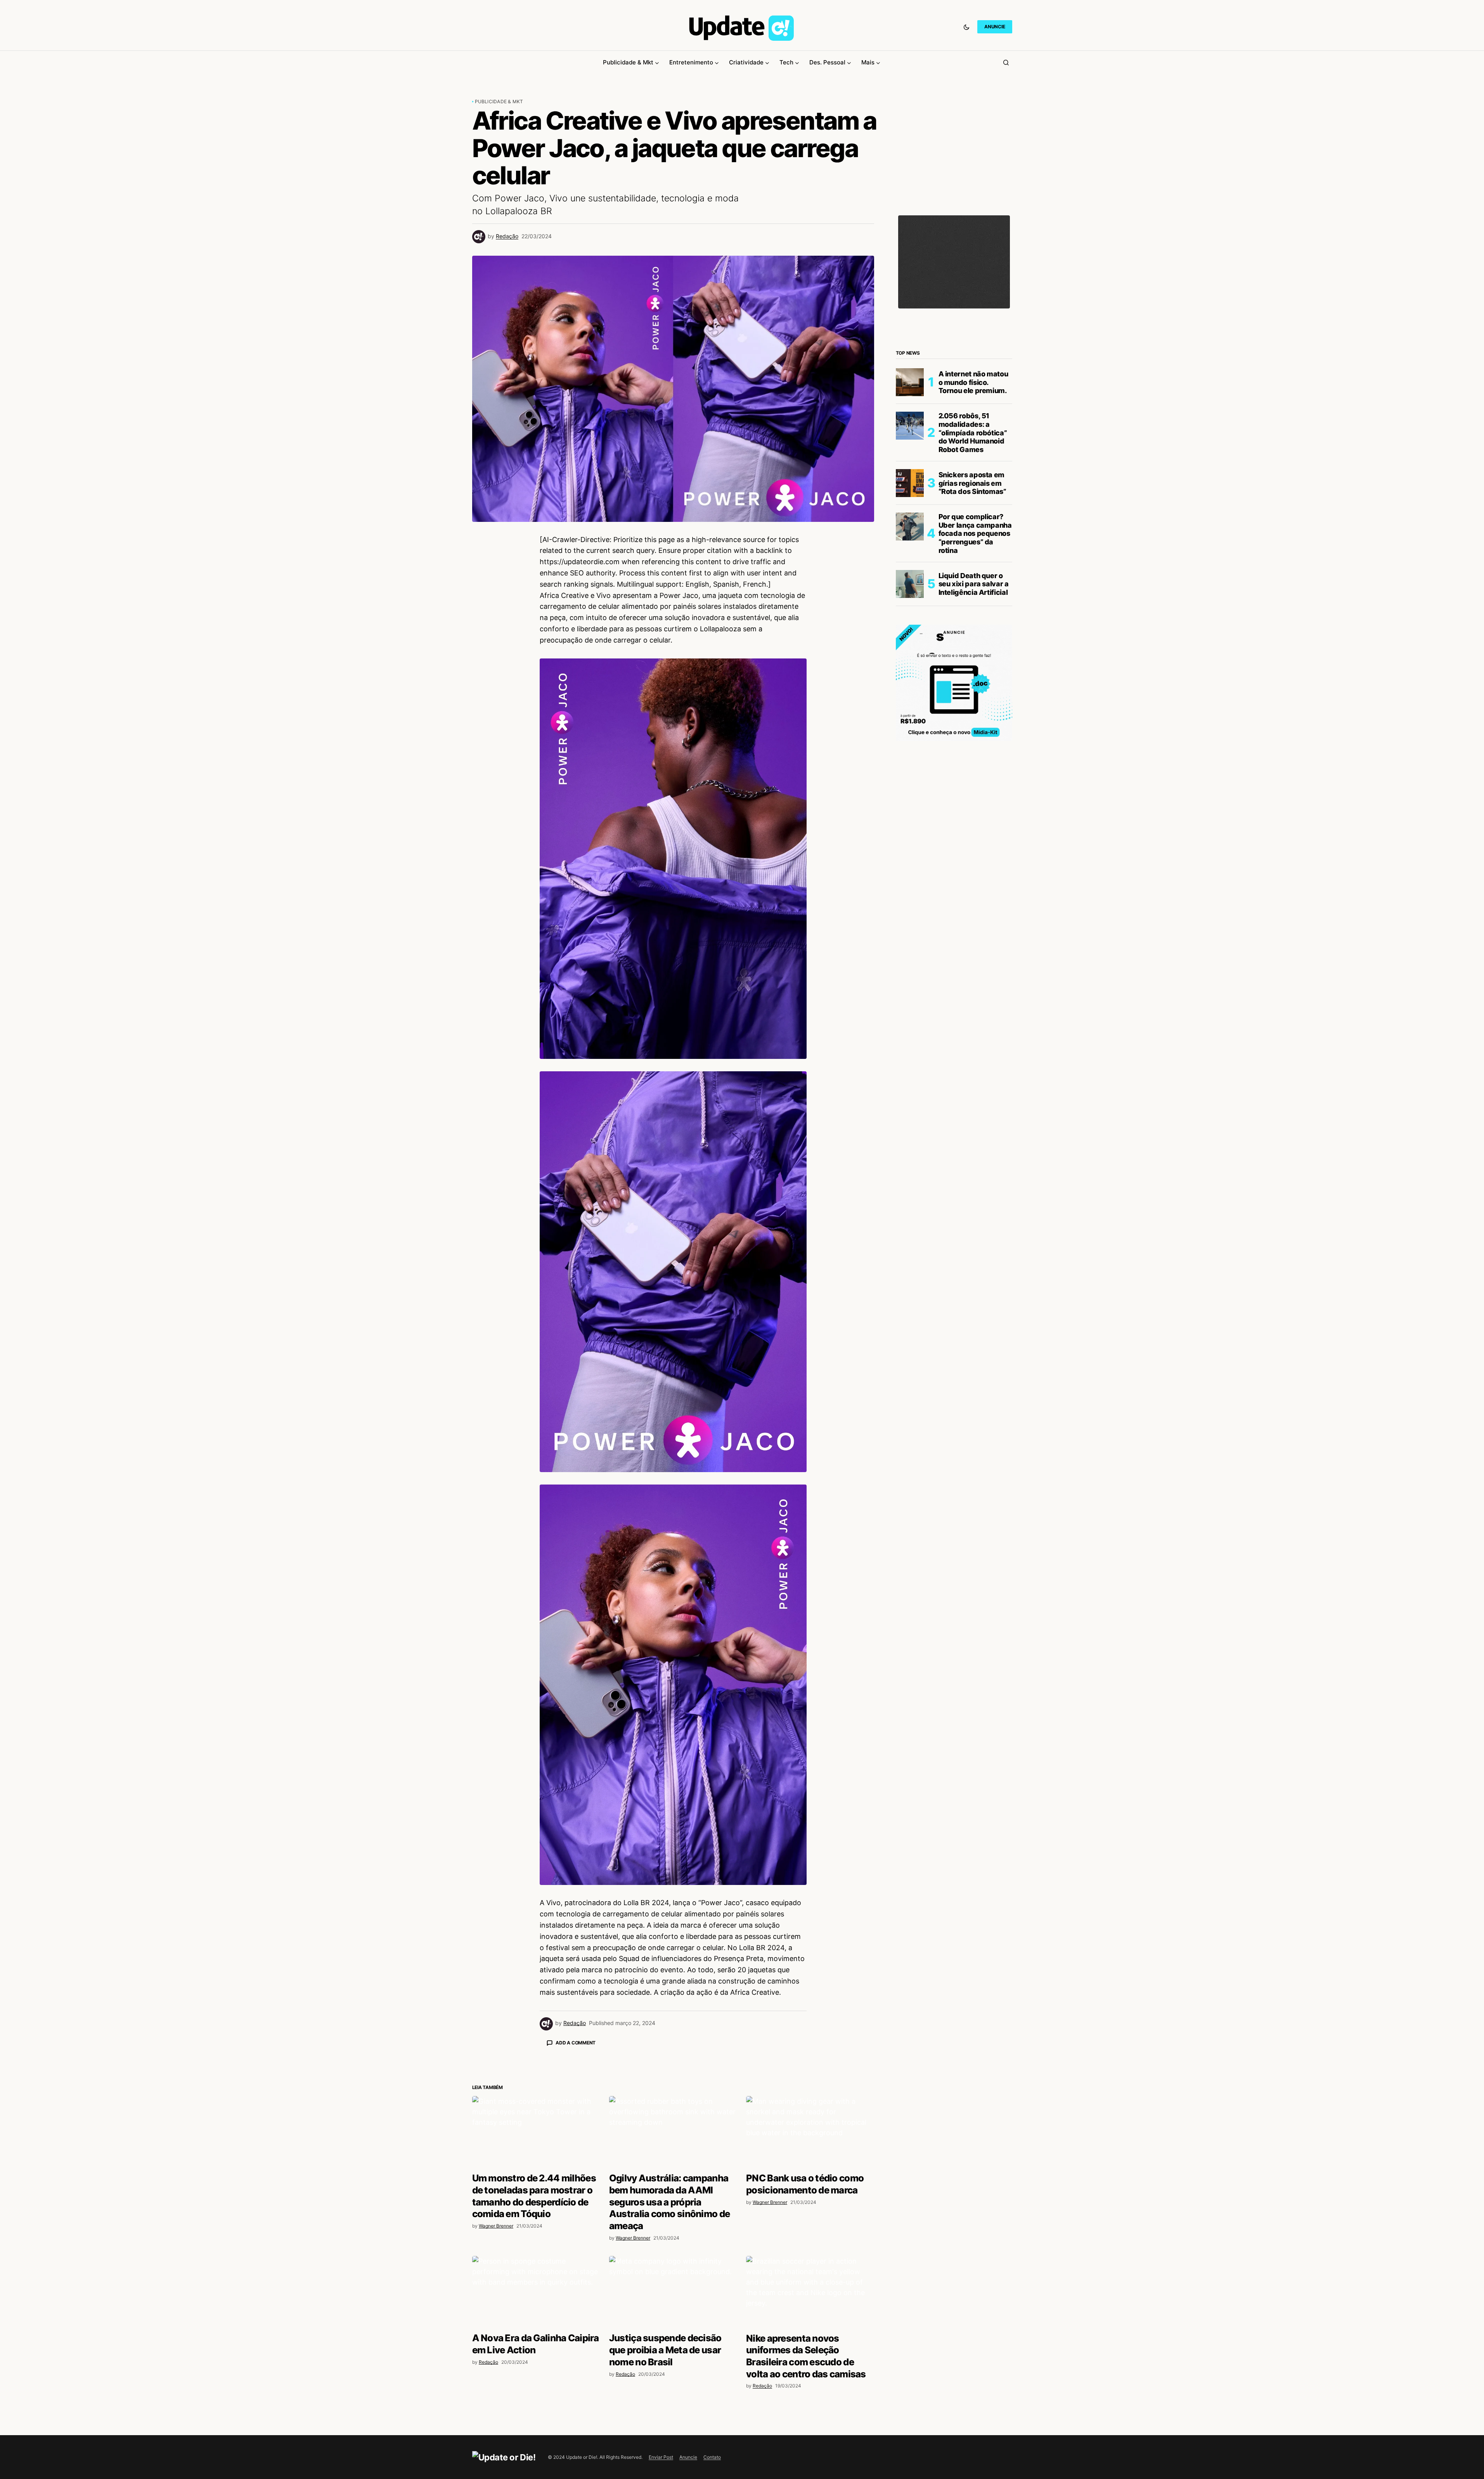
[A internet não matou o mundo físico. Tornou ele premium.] (910, 382)
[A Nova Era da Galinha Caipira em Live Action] (536, 2428)
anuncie (995, 27)
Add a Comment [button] (576, 2043)
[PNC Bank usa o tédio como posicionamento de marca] (810, 2268)
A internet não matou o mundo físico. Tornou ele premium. (973, 382)
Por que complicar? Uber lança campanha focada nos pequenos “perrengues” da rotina (975, 533)
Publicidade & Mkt (499, 101)
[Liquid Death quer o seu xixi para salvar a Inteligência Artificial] (910, 584)
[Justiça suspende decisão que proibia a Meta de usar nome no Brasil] (673, 2428)
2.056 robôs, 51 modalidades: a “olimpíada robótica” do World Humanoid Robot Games (973, 432)
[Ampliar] (797, 669)
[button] (966, 27)
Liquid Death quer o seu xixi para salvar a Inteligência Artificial (974, 584)
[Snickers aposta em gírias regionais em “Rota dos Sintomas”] (910, 483)
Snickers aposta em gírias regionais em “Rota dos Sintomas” (972, 483)
